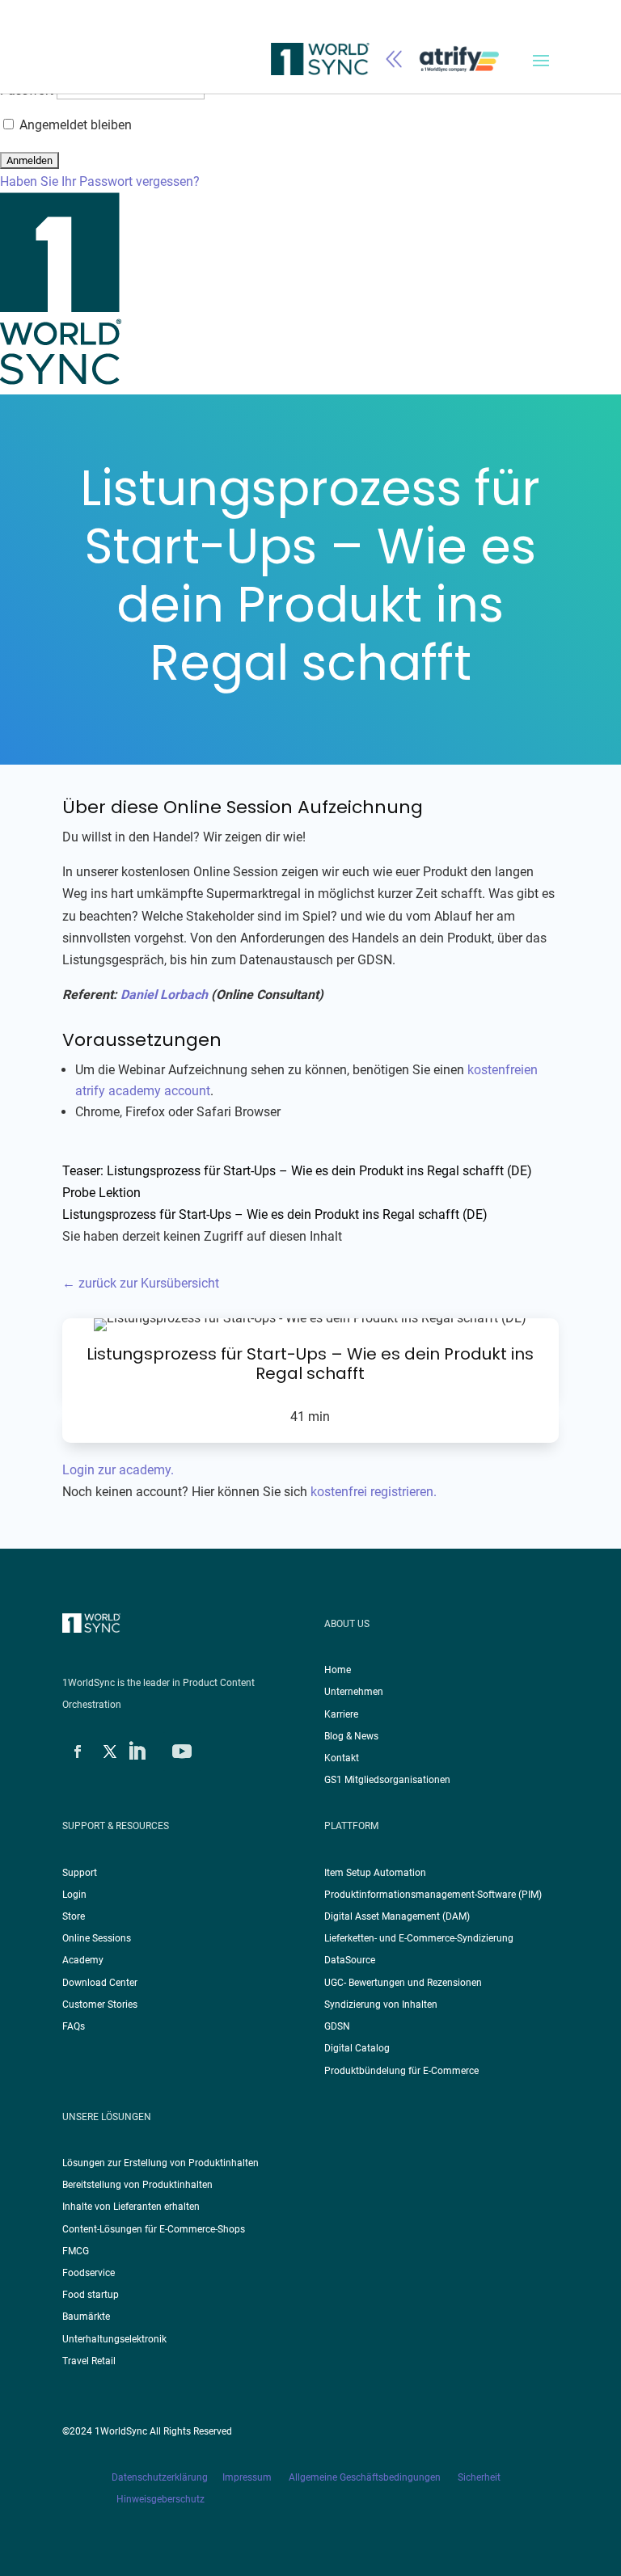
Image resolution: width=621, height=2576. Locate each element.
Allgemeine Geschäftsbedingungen (366, 2477)
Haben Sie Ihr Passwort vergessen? (100, 181)
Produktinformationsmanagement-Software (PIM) (433, 1895)
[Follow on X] (110, 1752)
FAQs (74, 2026)
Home (338, 1670)
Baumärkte (86, 2317)
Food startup (91, 2295)
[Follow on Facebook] (78, 1752)
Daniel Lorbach (164, 995)
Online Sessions (97, 1938)
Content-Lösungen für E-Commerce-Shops (154, 2229)
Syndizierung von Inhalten (381, 2005)
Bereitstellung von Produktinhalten (137, 2185)
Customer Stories (100, 2005)
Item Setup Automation (375, 1873)
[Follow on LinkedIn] (137, 1752)
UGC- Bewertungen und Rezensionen (403, 1983)
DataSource (350, 1960)
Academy (83, 1960)
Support (80, 1873)
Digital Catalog (357, 2048)
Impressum (248, 2477)
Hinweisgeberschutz (161, 2499)
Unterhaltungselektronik (114, 2339)
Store (74, 1916)
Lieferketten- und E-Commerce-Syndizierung (419, 1938)
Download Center (100, 1983)
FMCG (76, 2251)
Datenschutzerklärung (167, 2477)
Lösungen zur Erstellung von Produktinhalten (161, 2163)
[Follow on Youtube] (182, 1752)
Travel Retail (89, 2361)
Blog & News (351, 1736)
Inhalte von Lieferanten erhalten (131, 2207)
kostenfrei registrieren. (374, 1492)
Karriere (341, 1714)
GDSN (337, 2026)
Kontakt (342, 1758)
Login (74, 1895)
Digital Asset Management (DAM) (397, 1916)
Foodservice (89, 2273)
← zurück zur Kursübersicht (141, 1283)
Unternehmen (354, 1692)
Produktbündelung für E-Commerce (401, 2071)
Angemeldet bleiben (74, 125)
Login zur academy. (118, 1470)
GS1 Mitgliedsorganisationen (387, 1780)
